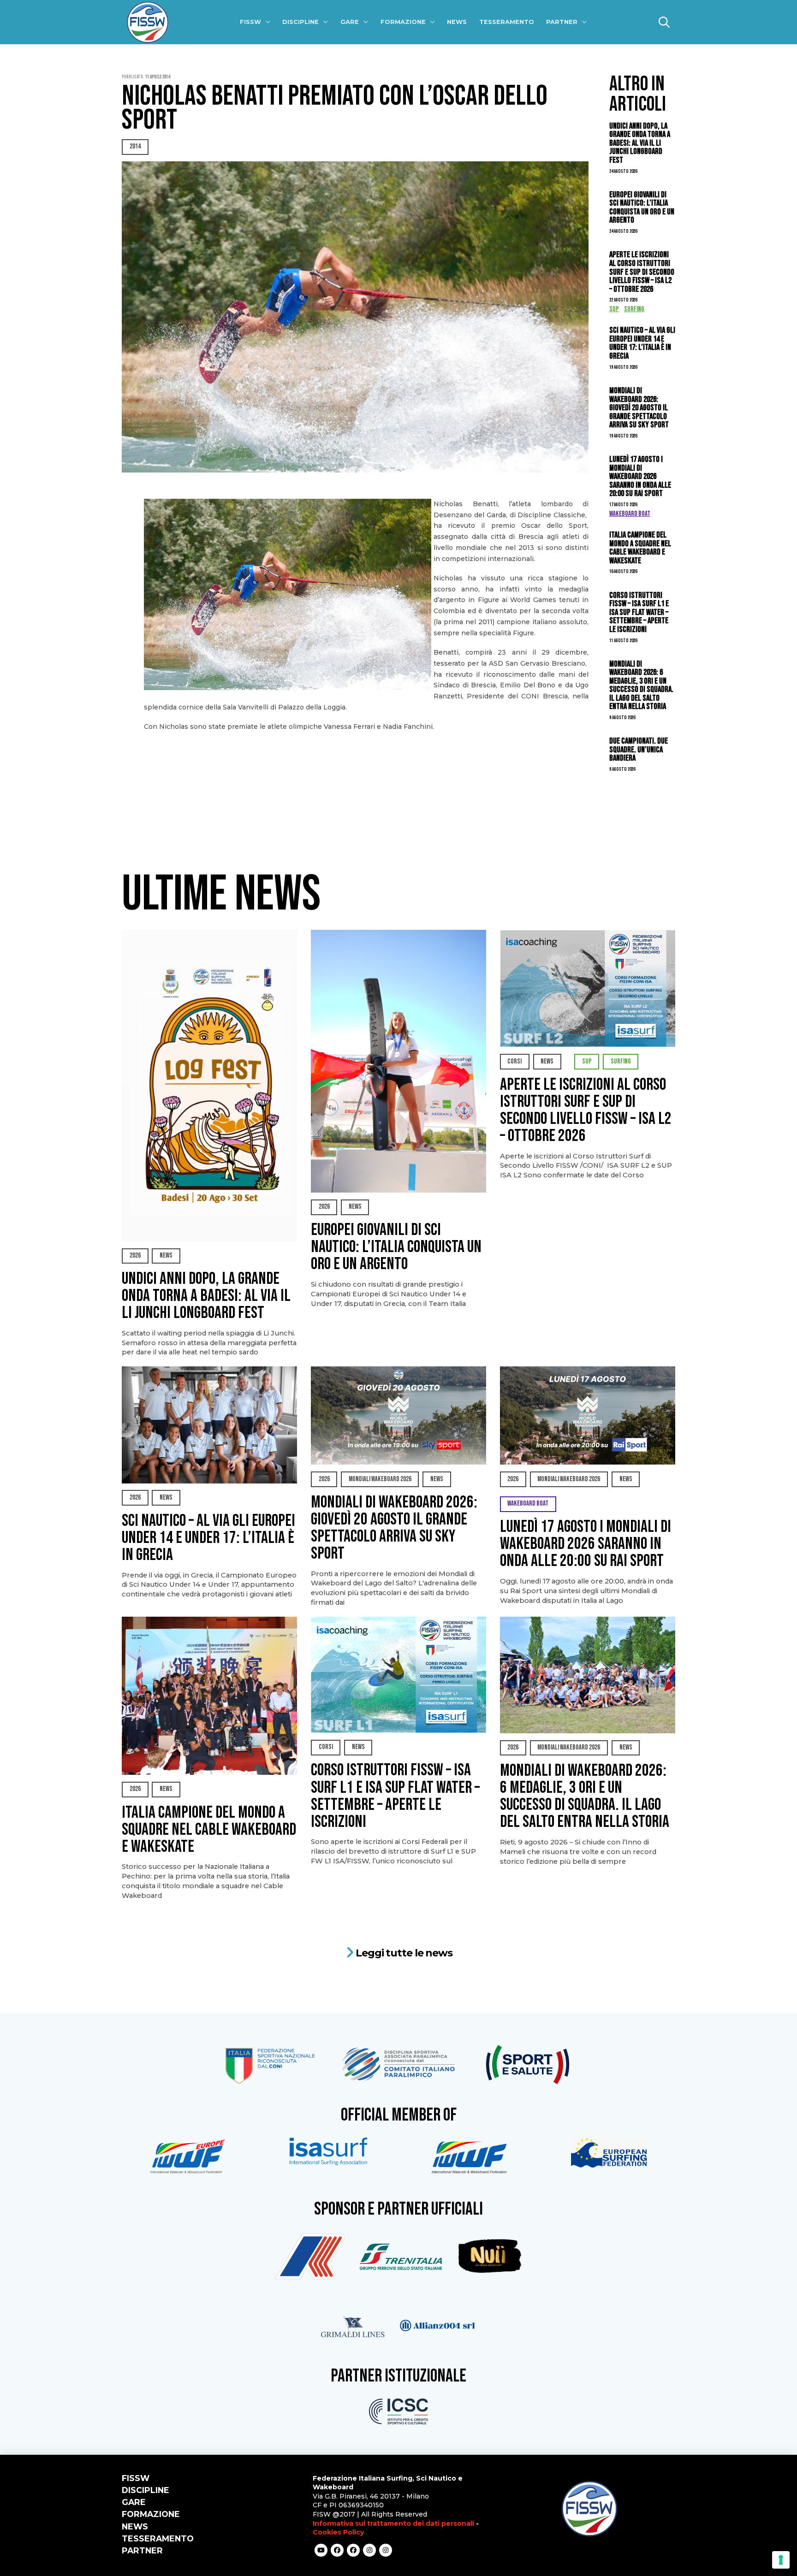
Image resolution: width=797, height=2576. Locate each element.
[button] (664, 22)
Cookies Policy (338, 2532)
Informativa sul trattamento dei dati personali (393, 2523)
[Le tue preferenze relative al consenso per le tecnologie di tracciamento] (781, 2560)
